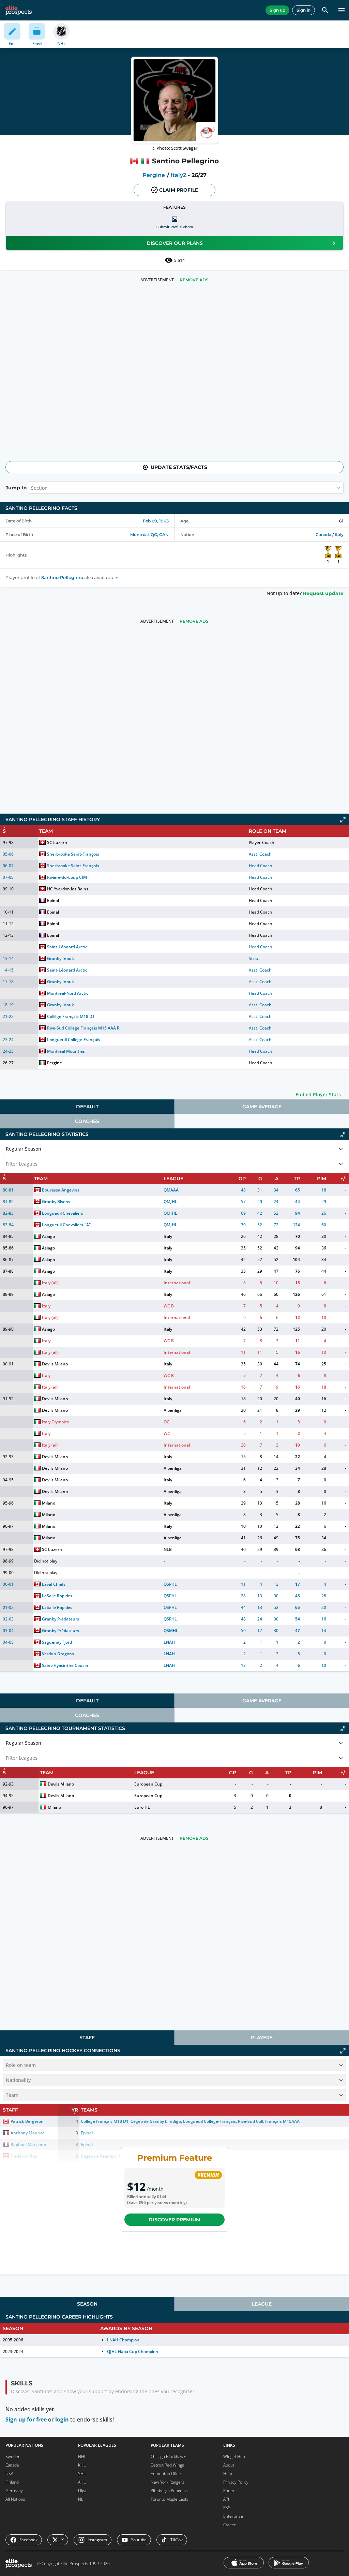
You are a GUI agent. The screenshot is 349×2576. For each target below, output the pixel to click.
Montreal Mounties (66, 1051)
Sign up (277, 10)
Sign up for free (26, 2419)
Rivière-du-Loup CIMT (68, 877)
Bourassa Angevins (61, 1190)
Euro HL (142, 1807)
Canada (323, 535)
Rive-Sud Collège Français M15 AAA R (83, 1028)
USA (9, 2474)
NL (81, 2499)
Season (87, 2304)
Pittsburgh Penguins (169, 2491)
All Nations (15, 2499)
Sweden (13, 2456)
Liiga (82, 2491)
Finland (12, 2482)
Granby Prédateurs (60, 1619)
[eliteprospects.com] (19, 10)
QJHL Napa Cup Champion (133, 2351)
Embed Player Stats (318, 1094)
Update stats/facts (179, 467)
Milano (49, 1503)
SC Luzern (57, 842)
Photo (229, 2491)
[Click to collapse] (343, 1135)
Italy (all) (50, 1283)
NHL (82, 2456)
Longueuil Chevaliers (63, 1213)
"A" (88, 1225)
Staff (87, 2038)
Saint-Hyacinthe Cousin (65, 1665)
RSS (227, 2508)
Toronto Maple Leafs (170, 2499)
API (226, 2499)
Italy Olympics (55, 1422)
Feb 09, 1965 (156, 521)
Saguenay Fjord (57, 1642)
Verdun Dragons (58, 1654)
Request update (323, 593)
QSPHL (170, 1584)
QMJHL (170, 1202)
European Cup (148, 1784)
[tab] (87, 1107)
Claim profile (179, 190)
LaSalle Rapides (57, 1596)
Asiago (48, 1236)
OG (167, 1422)
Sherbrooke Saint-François (73, 854)
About (229, 2465)
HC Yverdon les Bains (68, 889)
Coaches (87, 1121)
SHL (82, 2474)
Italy (339, 535)
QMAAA (171, 1190)
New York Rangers (168, 2482)
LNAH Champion (123, 2340)
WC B (169, 1306)
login (62, 2419)
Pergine (154, 175)
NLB (168, 1549)
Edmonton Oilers (166, 2474)
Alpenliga (173, 1410)
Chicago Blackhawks (169, 2456)
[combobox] (6, 1164)
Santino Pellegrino (62, 578)
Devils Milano (55, 1364)
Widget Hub (234, 2456)
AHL (82, 2482)
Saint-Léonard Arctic (67, 947)
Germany (14, 2491)
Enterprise (233, 2516)
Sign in (304, 10)
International (177, 1283)
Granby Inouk (60, 958)
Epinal (53, 900)
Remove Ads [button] (194, 280)
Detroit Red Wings (167, 2465)
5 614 (179, 260)
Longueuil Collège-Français (74, 1040)
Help (228, 2474)
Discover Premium (174, 2220)
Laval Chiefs (54, 1584)
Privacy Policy (236, 2482)
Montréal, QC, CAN (149, 535)
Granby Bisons (56, 1202)
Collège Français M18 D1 (71, 1016)
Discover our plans (175, 243)
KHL (82, 2465)
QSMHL (171, 1631)
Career (230, 2525)
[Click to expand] (343, 820)
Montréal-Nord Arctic (68, 993)
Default (87, 1107)
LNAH (169, 1642)
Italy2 (178, 175)
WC (167, 1433)
